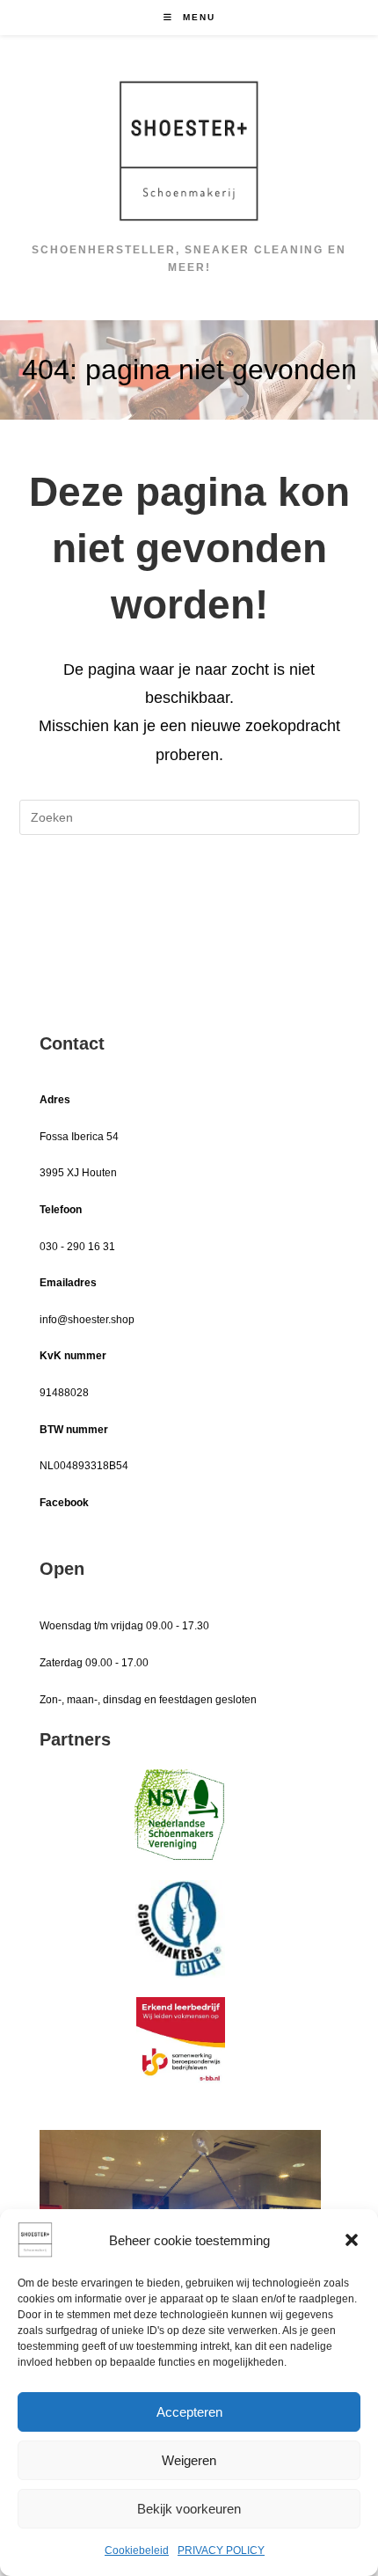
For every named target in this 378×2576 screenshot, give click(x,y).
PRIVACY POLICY (221, 2550)
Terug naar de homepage (189, 889)
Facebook (64, 1503)
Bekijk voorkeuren (189, 2509)
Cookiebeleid (137, 2550)
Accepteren (189, 2412)
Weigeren (189, 2460)
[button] (352, 2240)
